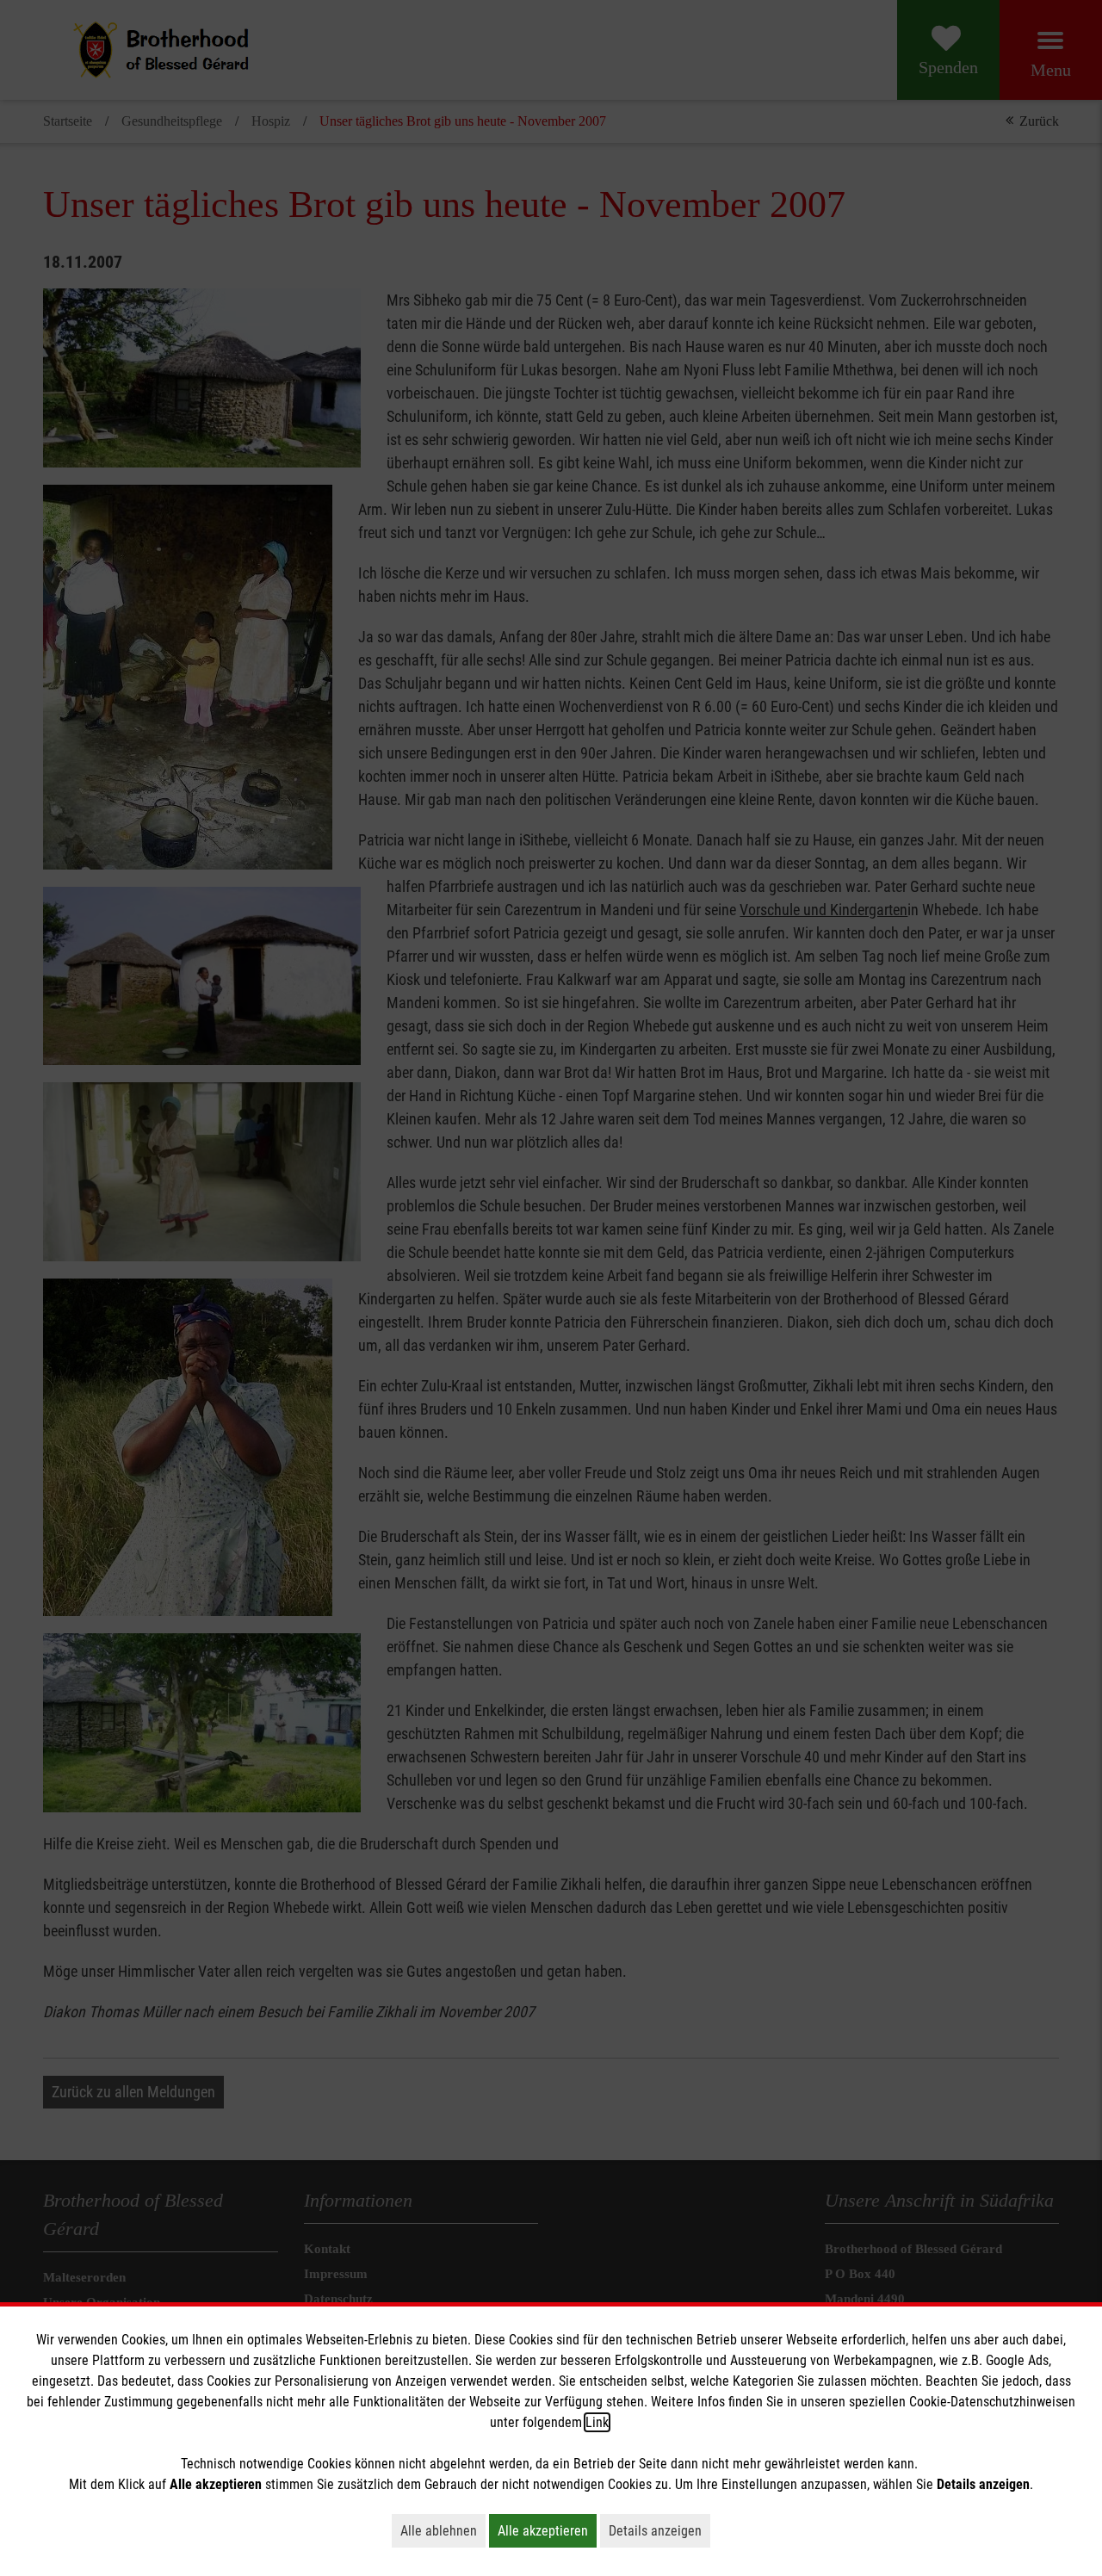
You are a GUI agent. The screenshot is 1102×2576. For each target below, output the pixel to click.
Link (597, 2422)
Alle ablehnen (443, 2530)
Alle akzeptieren (547, 2530)
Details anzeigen (659, 2530)
